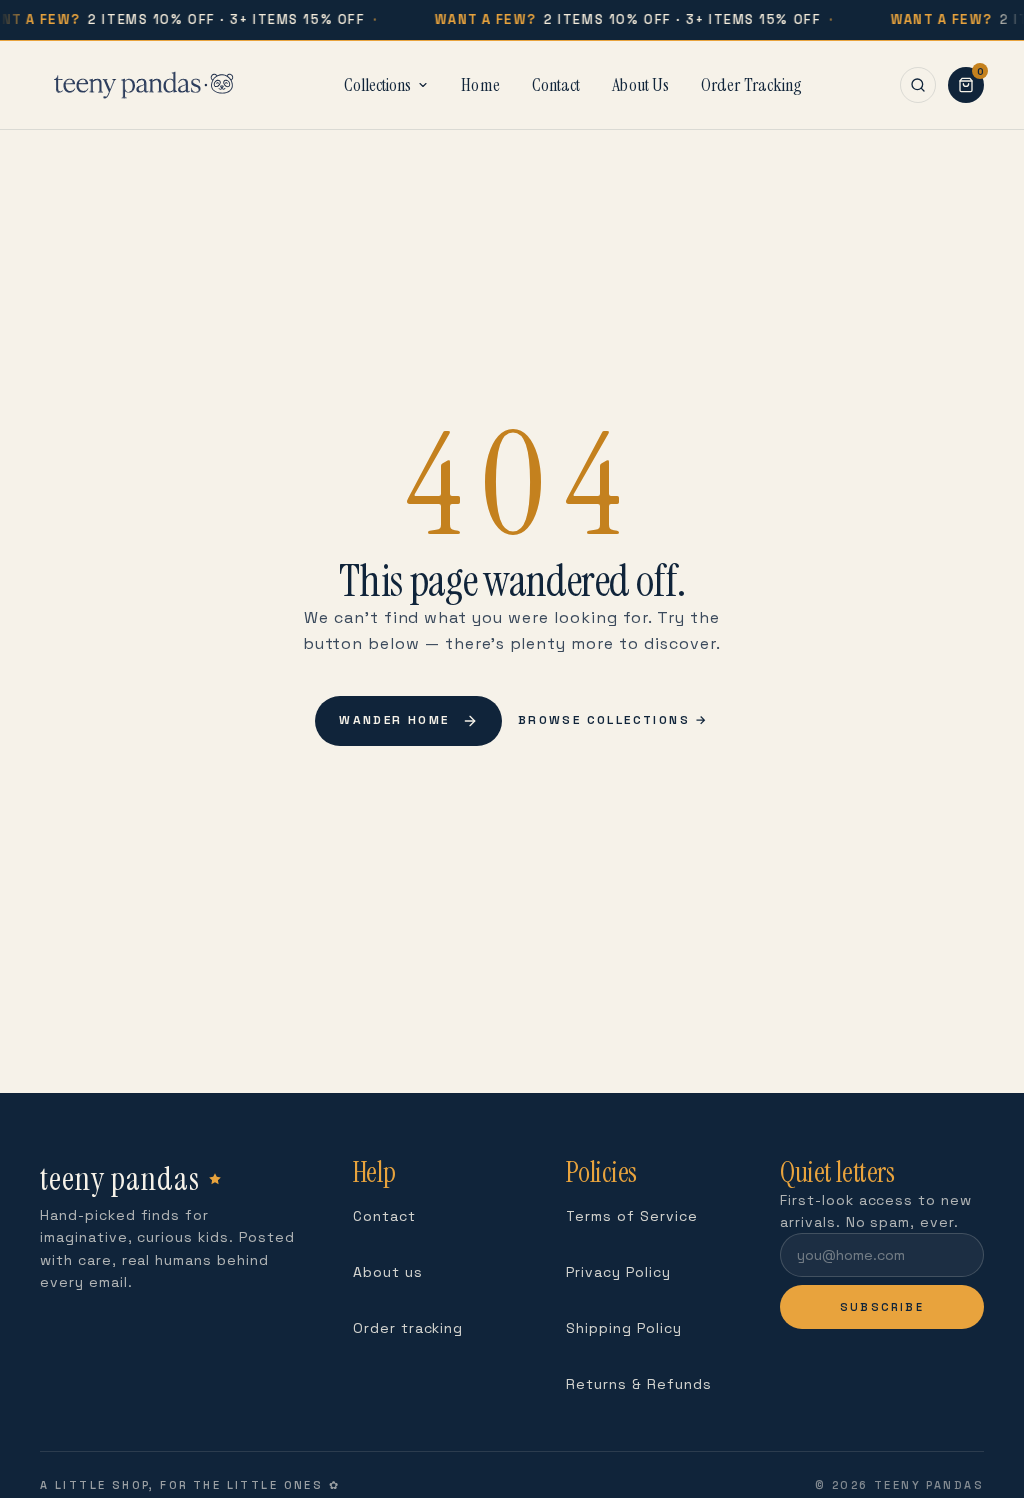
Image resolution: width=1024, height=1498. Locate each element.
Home (480, 85)
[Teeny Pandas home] (143, 85)
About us (388, 1272)
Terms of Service (631, 1216)
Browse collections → (613, 720)
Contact (556, 85)
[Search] (918, 85)
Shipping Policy (623, 1328)
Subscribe (882, 1307)
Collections (377, 85)
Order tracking (408, 1328)
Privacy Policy (618, 1272)
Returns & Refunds (638, 1384)
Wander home (394, 720)
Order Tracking (751, 85)
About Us (640, 85)
